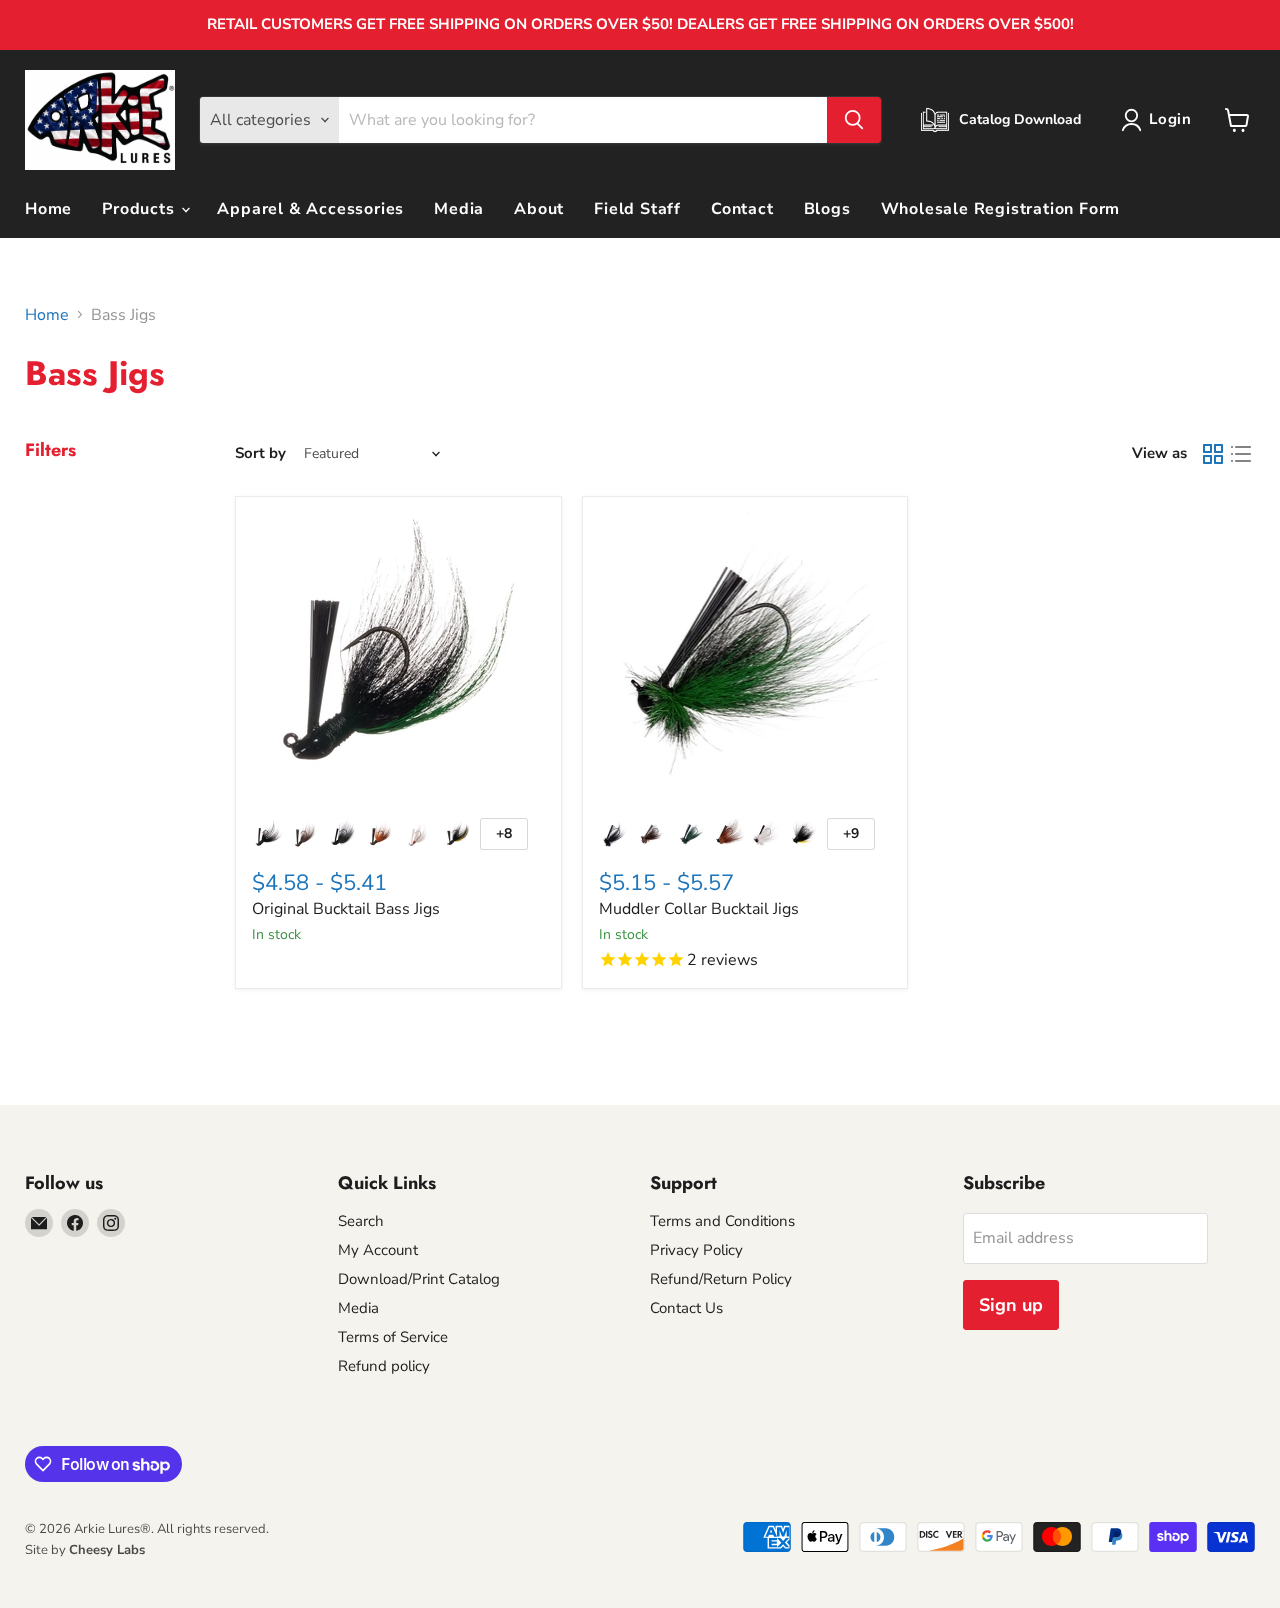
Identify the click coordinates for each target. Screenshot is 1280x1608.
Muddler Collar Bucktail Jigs (699, 909)
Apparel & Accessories (310, 209)
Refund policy (384, 1366)
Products (140, 209)
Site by (85, 1550)
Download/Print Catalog (419, 1279)
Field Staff (637, 209)
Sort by (260, 453)
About (539, 209)
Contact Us (686, 1308)
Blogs (827, 209)
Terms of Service (393, 1337)
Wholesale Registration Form (1001, 209)
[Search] (854, 120)
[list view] (1241, 454)
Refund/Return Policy (721, 1279)
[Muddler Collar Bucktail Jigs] (745, 659)
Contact (742, 209)
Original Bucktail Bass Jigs (346, 909)
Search (361, 1221)
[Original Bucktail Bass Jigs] (398, 659)
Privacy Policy (696, 1250)
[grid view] (1213, 454)
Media (459, 209)
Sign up (1011, 1305)
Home (48, 209)
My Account (378, 1250)
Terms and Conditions (722, 1221)
